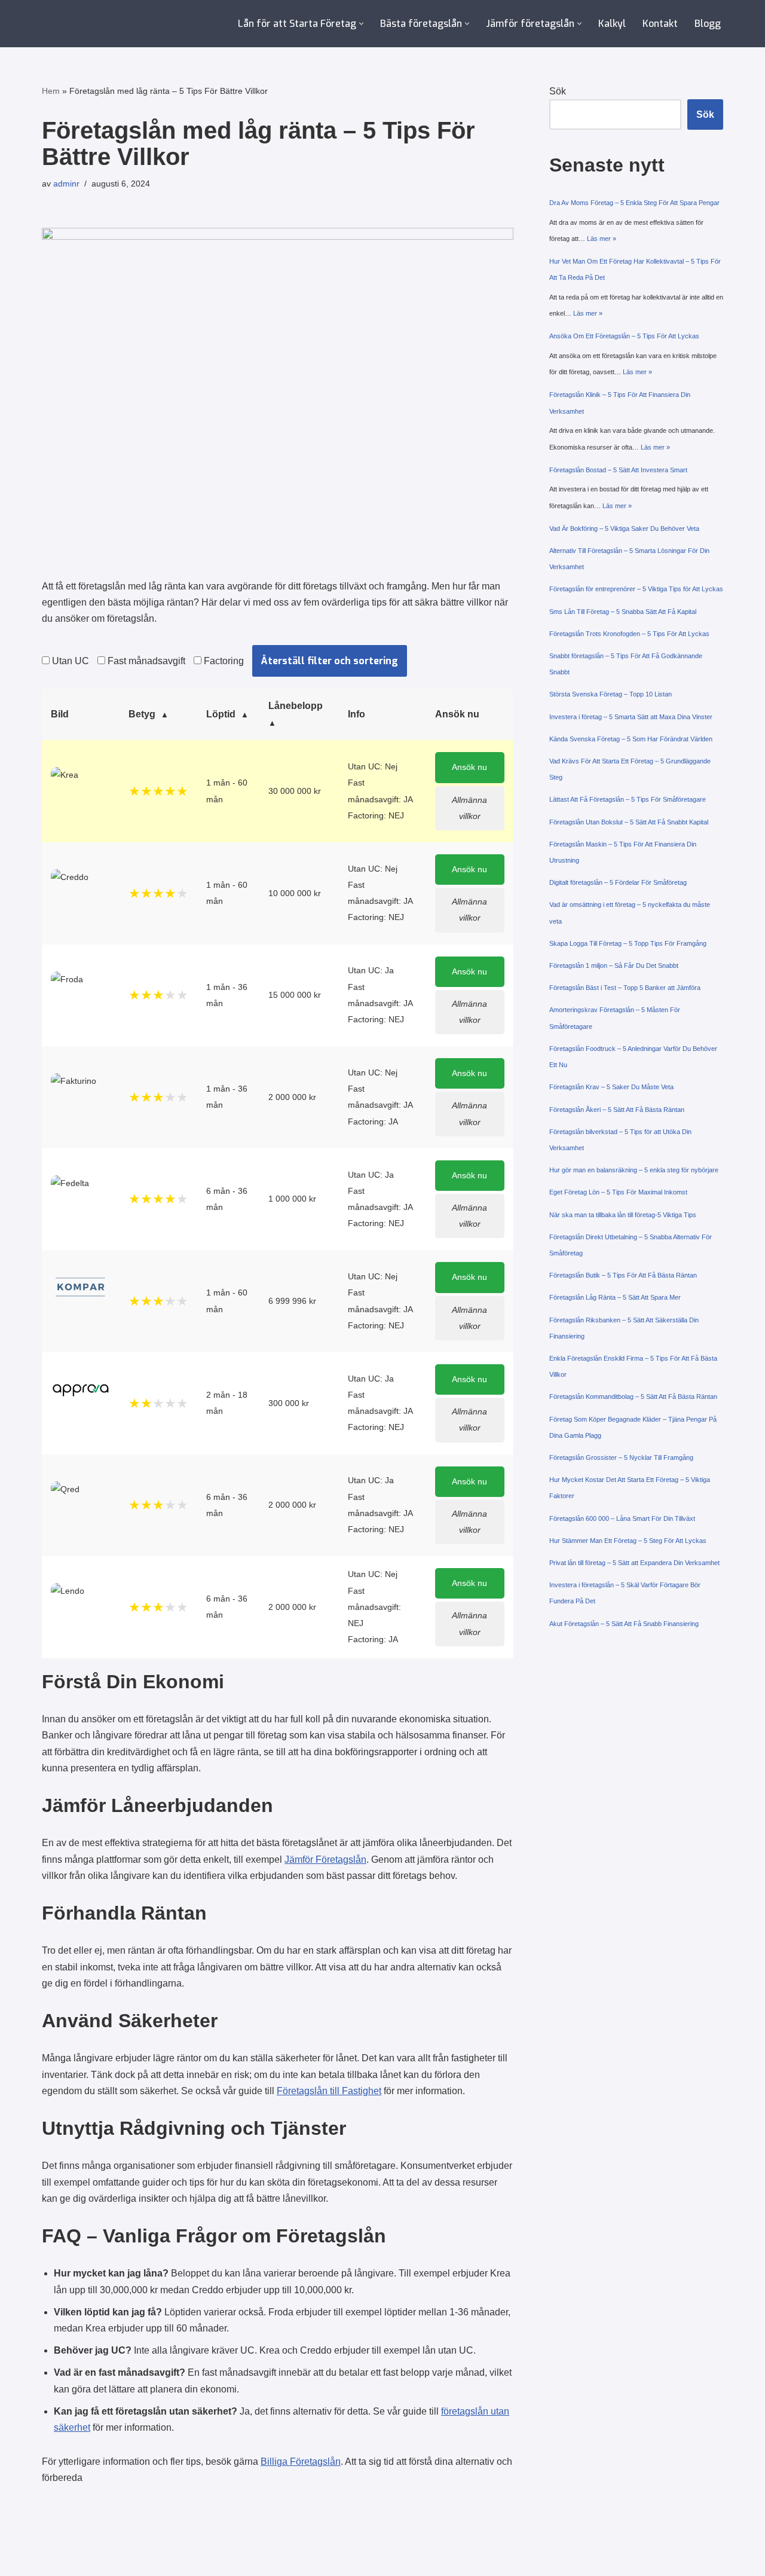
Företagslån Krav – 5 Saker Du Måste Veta (611, 1087)
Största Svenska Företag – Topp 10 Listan (611, 694)
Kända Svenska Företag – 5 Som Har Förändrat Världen (631, 739)
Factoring (223, 661)
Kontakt (660, 24)
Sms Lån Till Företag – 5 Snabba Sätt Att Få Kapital (623, 612)
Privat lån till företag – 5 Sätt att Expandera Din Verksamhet (634, 1563)
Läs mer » (602, 239)
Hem (51, 91)
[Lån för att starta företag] (93, 24)
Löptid (221, 714)
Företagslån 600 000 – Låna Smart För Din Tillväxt (622, 1518)
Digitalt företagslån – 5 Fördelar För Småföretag (618, 882)
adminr (66, 184)
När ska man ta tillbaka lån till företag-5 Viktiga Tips (623, 1215)
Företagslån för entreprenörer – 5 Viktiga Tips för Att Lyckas (636, 589)
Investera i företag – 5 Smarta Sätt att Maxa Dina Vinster (631, 717)
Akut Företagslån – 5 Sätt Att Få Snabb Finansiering (624, 1624)
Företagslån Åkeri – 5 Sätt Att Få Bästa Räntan (617, 1110)
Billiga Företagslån (301, 2462)
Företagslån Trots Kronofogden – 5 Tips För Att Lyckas (629, 634)
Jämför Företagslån (325, 1860)
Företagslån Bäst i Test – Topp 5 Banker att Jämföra (625, 988)
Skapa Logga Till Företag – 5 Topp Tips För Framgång (628, 943)
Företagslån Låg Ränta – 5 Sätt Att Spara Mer (615, 1297)
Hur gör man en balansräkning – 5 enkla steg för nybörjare (634, 1170)
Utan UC (69, 661)
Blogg (708, 24)
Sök (558, 91)
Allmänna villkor (469, 808)
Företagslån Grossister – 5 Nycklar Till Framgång (621, 1457)
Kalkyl (612, 24)
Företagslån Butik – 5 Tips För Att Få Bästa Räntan (623, 1275)
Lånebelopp (296, 706)
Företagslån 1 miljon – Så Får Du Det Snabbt (614, 965)
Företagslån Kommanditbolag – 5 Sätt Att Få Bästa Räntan (633, 1397)
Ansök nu (469, 767)
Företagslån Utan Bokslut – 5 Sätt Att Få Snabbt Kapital (629, 822)
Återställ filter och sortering (330, 661)
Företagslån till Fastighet (329, 2091)
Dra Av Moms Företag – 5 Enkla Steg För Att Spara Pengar (634, 203)
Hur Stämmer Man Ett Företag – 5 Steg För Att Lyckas (628, 1541)
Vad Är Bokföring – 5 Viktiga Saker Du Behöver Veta (624, 528)
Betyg (142, 714)
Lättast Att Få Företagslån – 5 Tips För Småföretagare (628, 799)
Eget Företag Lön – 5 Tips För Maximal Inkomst (618, 1192)
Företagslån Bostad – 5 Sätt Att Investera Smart (618, 470)
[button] (361, 24)
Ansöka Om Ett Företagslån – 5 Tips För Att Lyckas (624, 336)
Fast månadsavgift (145, 661)
